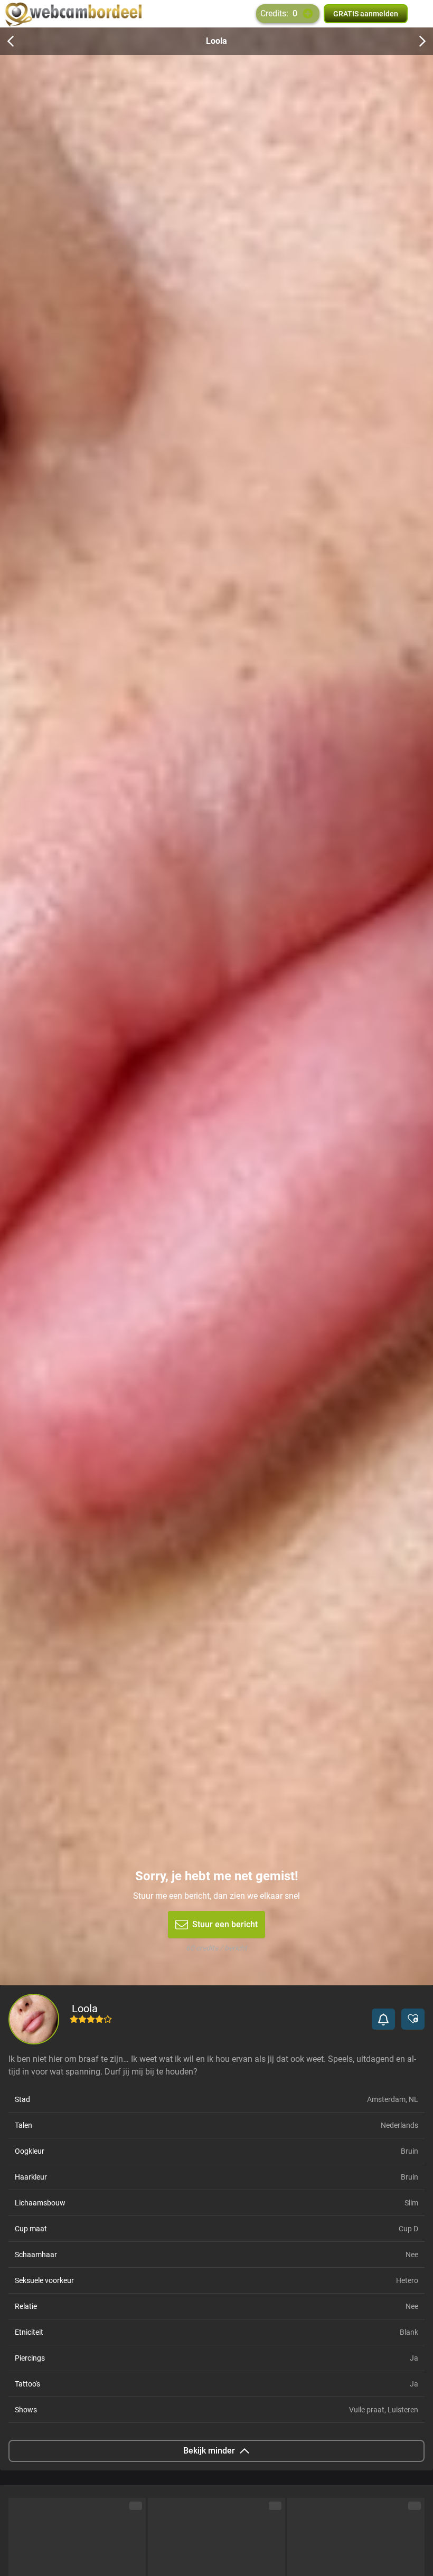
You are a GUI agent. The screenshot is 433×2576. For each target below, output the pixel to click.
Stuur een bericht (225, 1924)
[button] (383, 2019)
